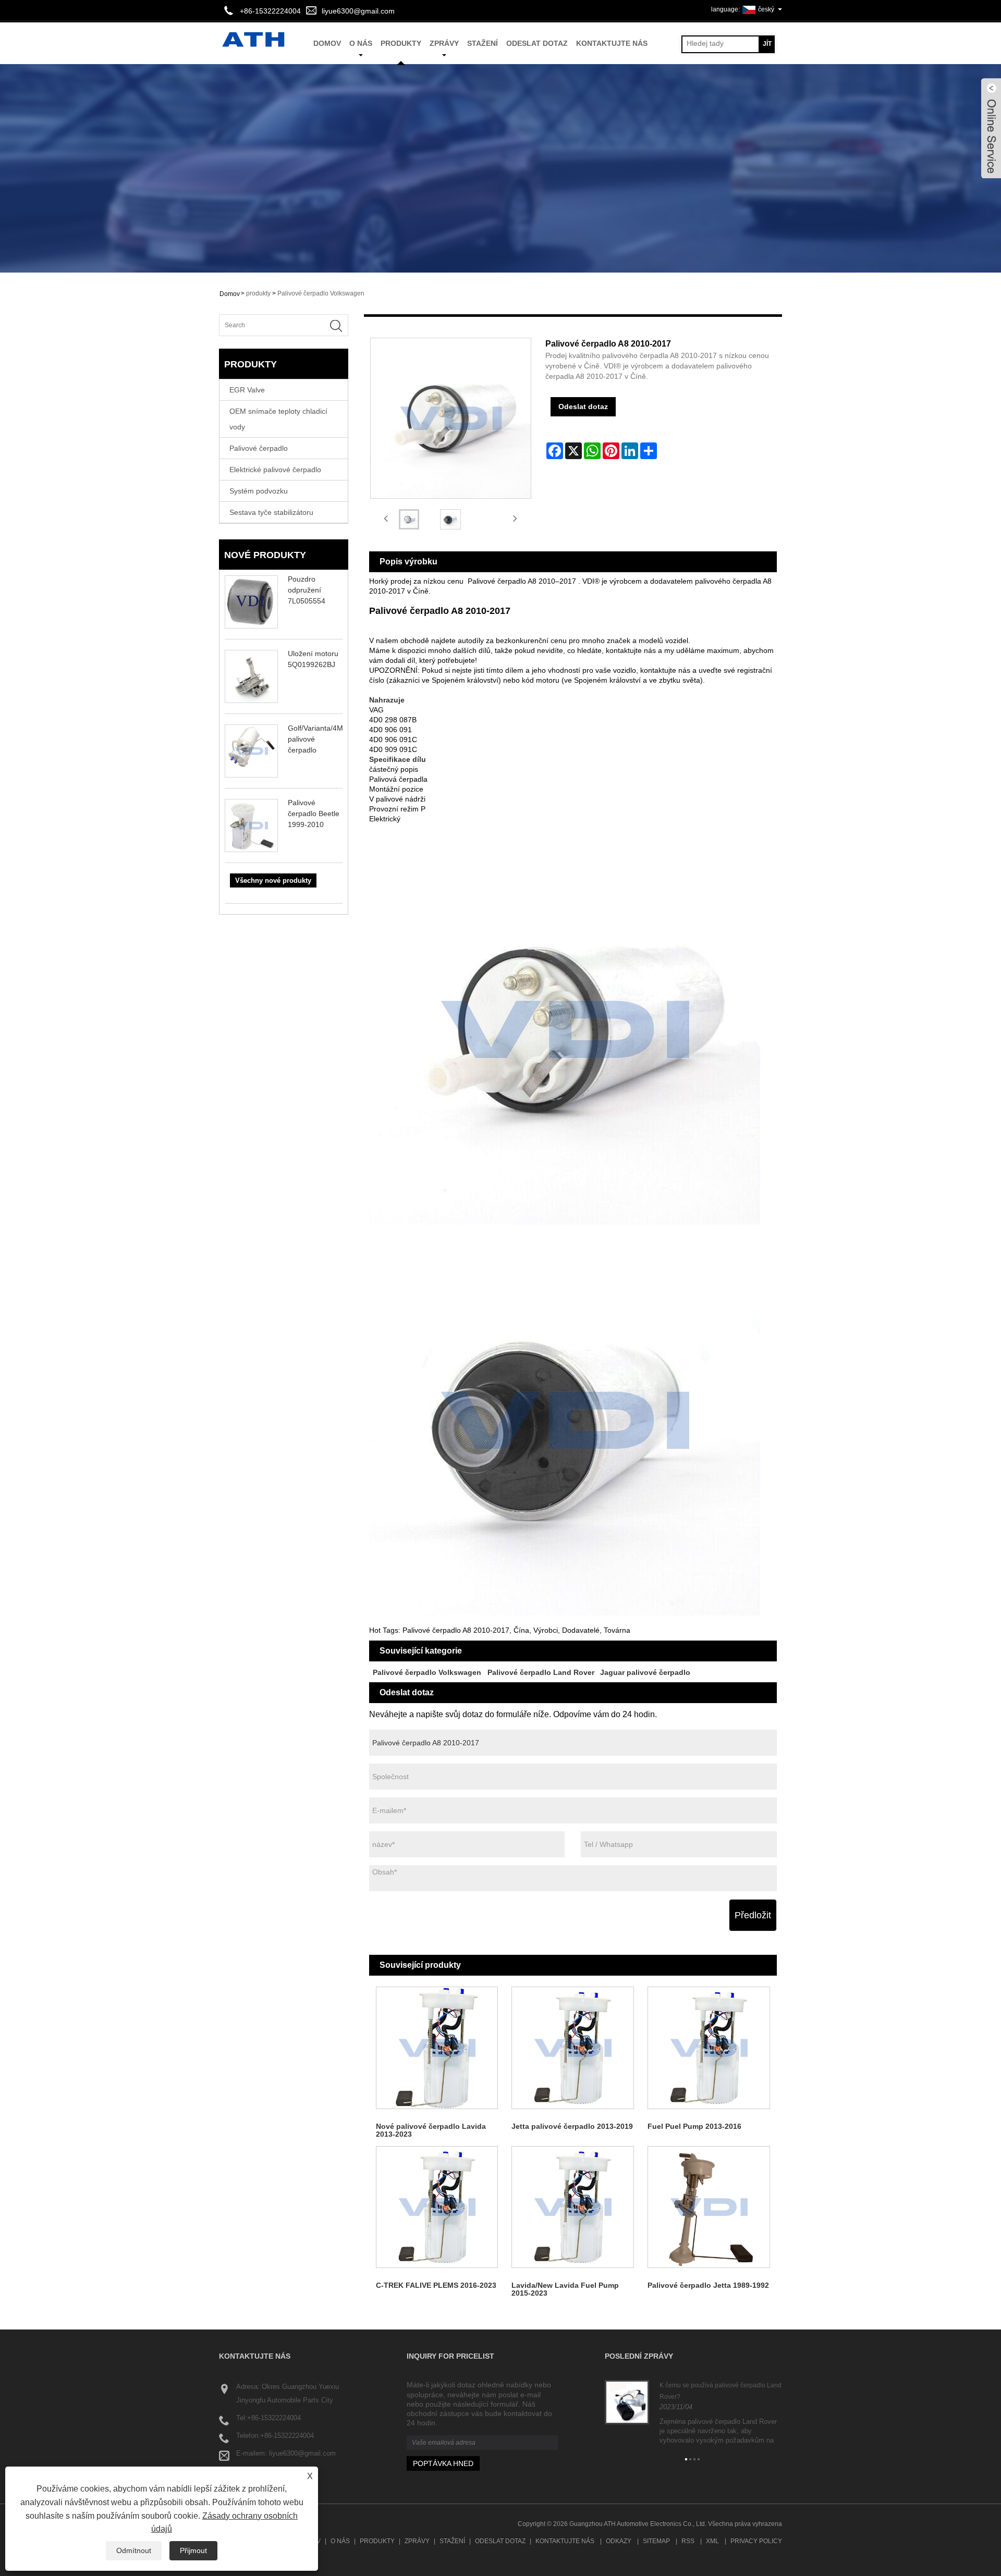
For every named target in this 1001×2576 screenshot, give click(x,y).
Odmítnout (134, 2550)
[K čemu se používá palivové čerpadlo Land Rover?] (627, 2402)
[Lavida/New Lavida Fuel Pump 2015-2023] (573, 2207)
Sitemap (656, 2541)
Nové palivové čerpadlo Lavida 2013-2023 (431, 2130)
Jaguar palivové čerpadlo (645, 1672)
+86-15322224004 (274, 2418)
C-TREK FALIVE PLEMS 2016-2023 (436, 2285)
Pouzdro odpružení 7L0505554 (307, 590)
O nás (361, 43)
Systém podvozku (259, 491)
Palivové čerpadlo (259, 448)
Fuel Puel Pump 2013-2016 (694, 2126)
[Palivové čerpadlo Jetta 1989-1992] (709, 2207)
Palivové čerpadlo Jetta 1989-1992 (708, 2285)
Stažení (483, 43)
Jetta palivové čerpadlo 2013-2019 (572, 2126)
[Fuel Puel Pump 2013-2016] (709, 2048)
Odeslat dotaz (537, 43)
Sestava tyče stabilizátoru (271, 512)
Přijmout (193, 2550)
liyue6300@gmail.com (358, 11)
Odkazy (619, 2541)
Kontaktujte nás (612, 43)
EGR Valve (247, 390)
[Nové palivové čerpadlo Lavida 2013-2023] (437, 2048)
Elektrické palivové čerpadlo (275, 470)
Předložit (753, 1915)
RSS (688, 2541)
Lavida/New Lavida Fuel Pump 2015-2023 (565, 2289)
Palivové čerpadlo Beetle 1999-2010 (314, 814)
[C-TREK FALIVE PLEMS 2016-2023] (437, 2207)
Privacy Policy (756, 2541)
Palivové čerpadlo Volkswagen (321, 293)
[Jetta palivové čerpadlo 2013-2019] (573, 2048)
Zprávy (444, 43)
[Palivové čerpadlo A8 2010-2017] (409, 519)
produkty (401, 43)
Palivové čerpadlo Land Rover (541, 1672)
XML (712, 2541)
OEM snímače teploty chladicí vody (278, 419)
